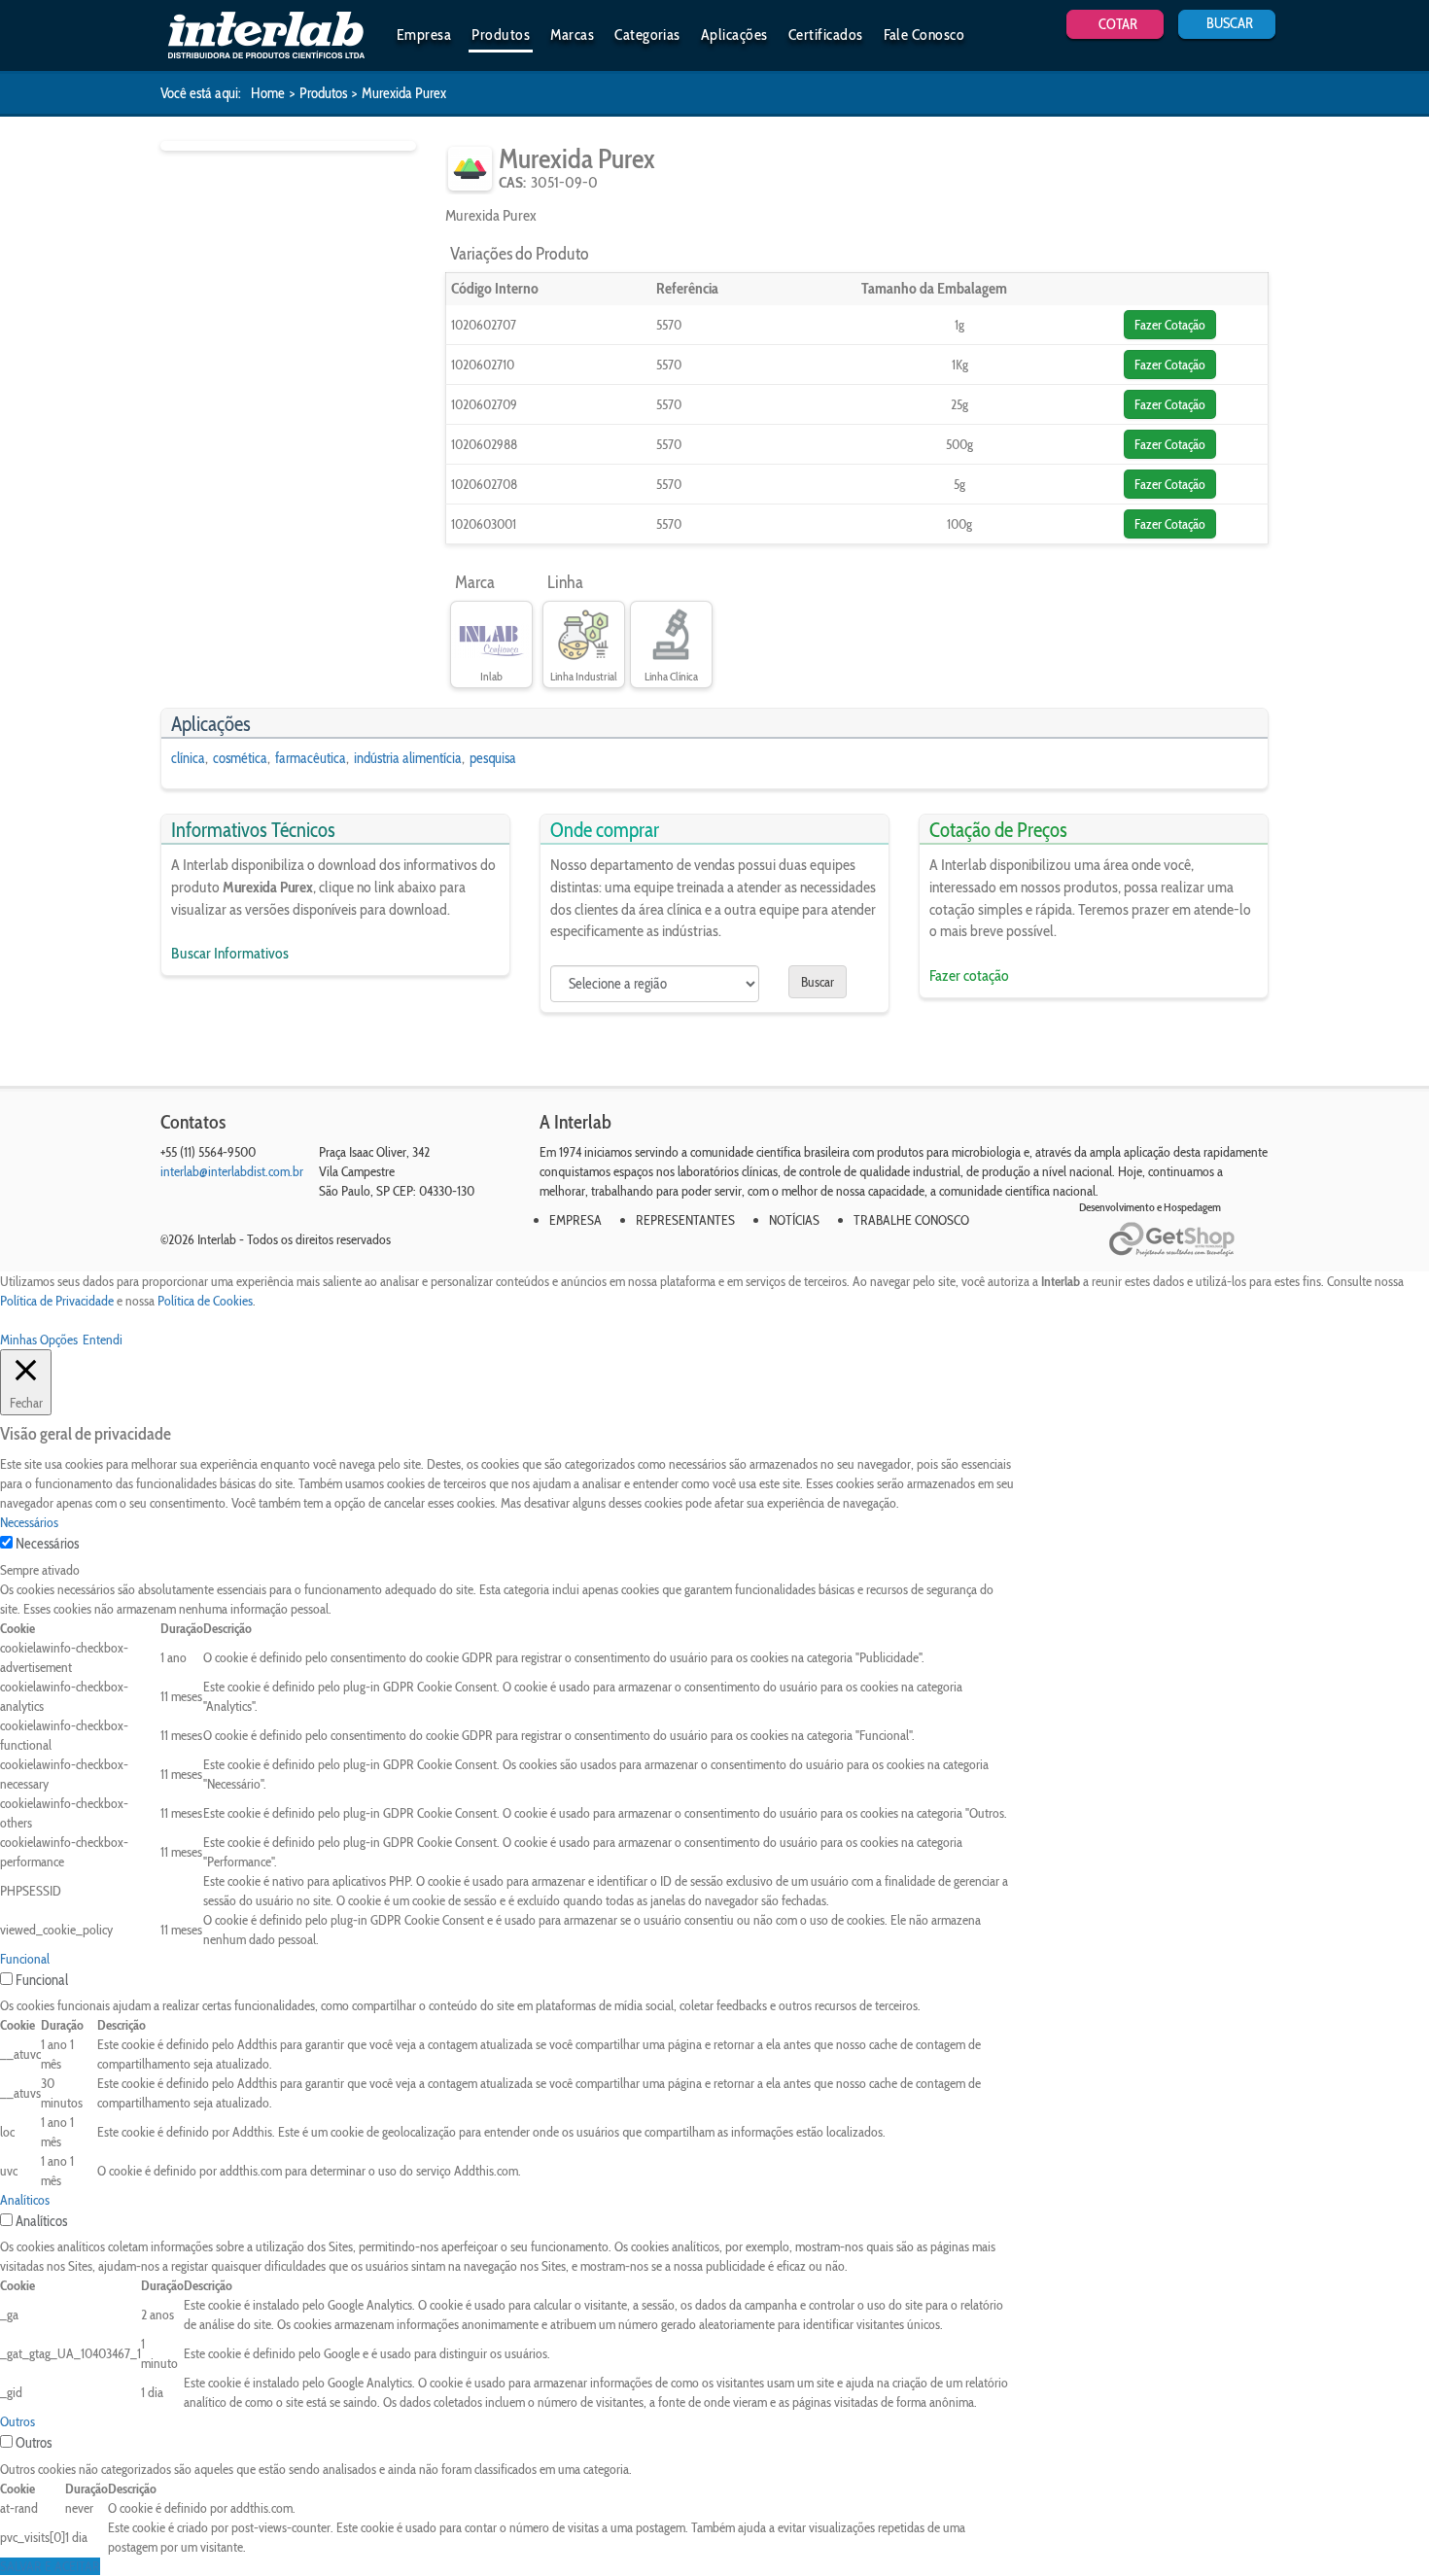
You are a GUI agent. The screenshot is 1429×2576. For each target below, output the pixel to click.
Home (268, 93)
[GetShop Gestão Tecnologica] (1188, 1240)
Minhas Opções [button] (39, 1340)
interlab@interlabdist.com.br (232, 1171)
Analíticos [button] (25, 2200)
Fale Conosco (924, 35)
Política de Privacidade (57, 1301)
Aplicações (734, 35)
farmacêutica (311, 758)
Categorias (647, 35)
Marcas (572, 35)
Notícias (794, 1220)
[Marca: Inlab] (491, 636)
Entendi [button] (103, 1340)
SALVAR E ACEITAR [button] (50, 2566)
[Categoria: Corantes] (470, 169)
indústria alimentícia (408, 758)
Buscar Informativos (230, 953)
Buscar (818, 982)
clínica (188, 758)
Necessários (47, 1544)
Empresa (424, 35)
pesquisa (493, 758)
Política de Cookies (205, 1301)
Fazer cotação (969, 975)
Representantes (685, 1220)
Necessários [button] (29, 1522)
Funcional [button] (25, 1959)
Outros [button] (17, 2421)
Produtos (501, 35)
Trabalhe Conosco (911, 1220)
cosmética (240, 758)
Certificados (826, 35)
